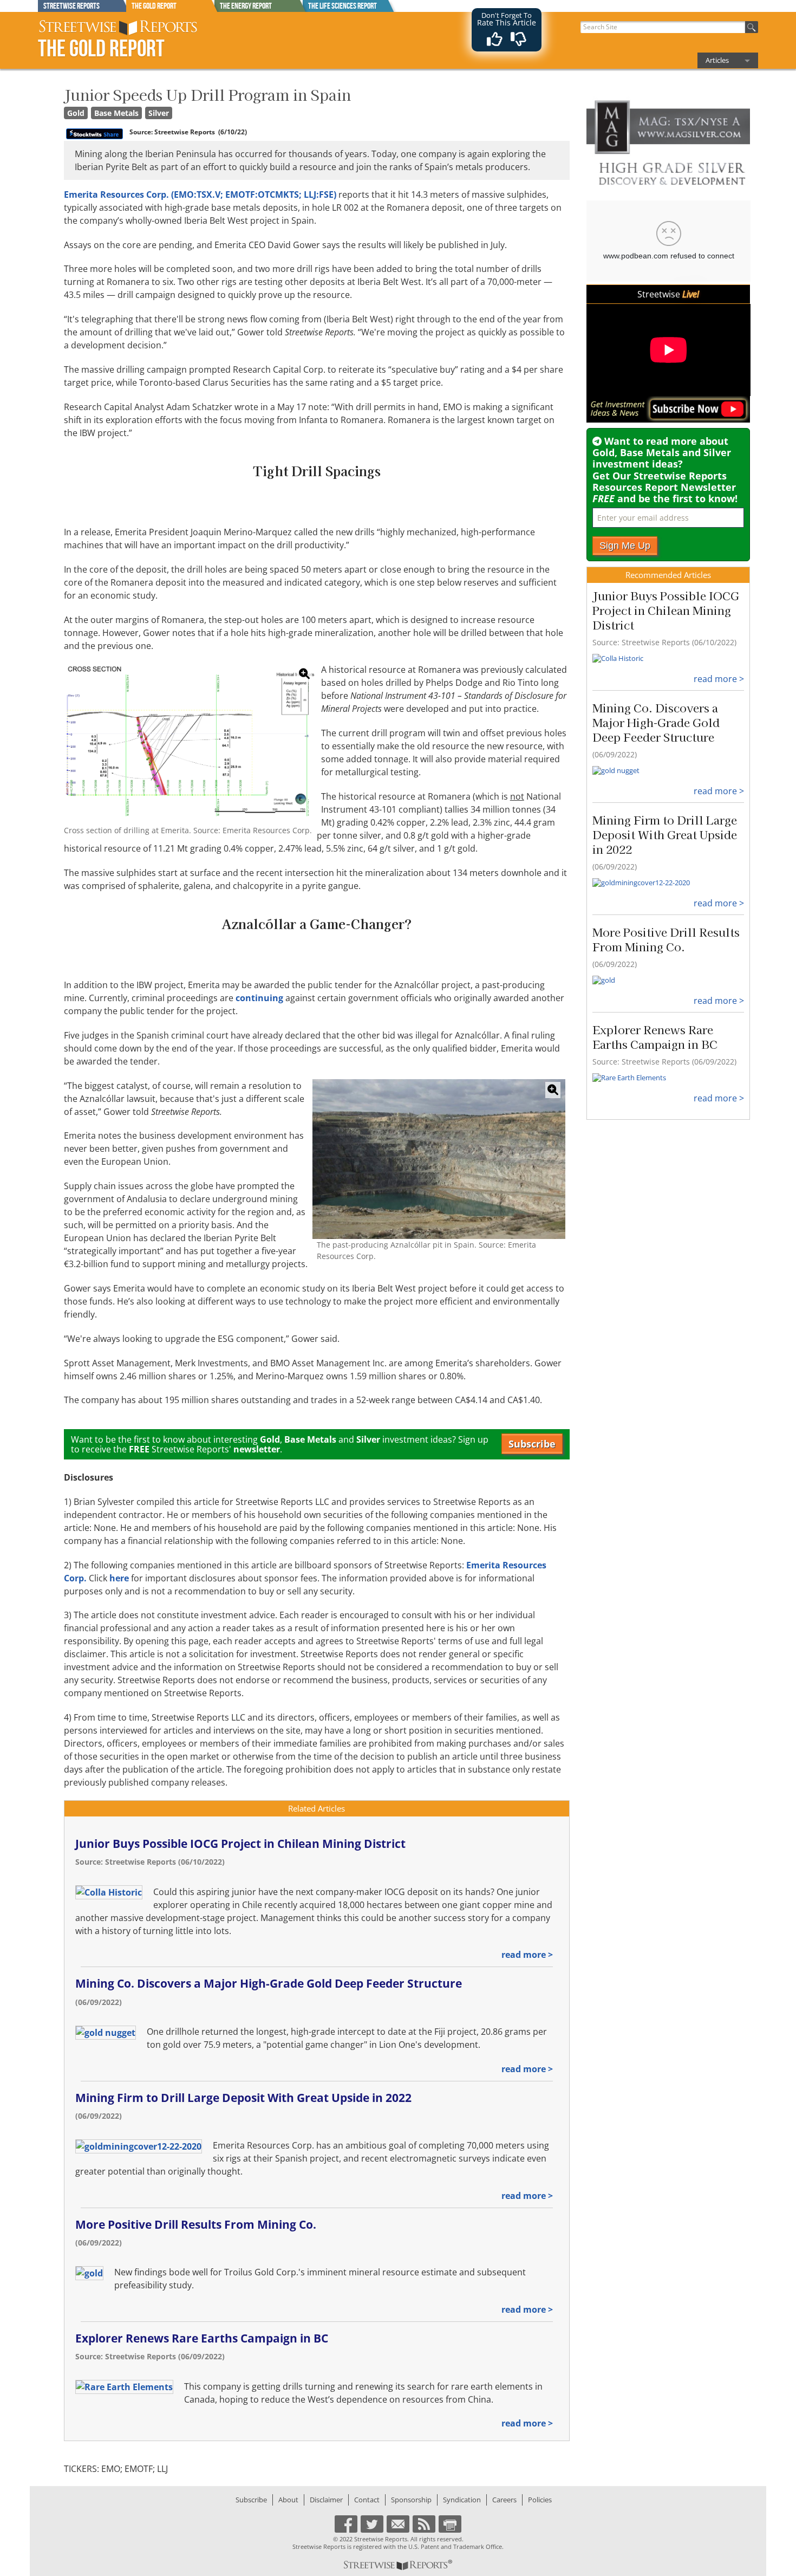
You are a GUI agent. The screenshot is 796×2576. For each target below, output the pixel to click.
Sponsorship (411, 2500)
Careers (504, 2500)
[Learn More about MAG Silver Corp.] (668, 143)
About (288, 2500)
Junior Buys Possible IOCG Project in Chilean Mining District (240, 1844)
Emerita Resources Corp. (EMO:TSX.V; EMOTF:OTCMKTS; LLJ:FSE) (200, 194)
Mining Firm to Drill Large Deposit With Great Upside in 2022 (243, 2098)
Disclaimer (326, 2500)
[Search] (752, 27)
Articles (717, 60)
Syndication (462, 2500)
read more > (527, 1955)
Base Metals (116, 113)
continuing (259, 998)
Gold (76, 113)
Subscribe (532, 1444)
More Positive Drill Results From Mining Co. (196, 2224)
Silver (159, 113)
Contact (367, 2500)
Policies (540, 2500)
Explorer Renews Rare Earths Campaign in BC (202, 2338)
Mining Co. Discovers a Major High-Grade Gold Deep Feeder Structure (269, 1983)
